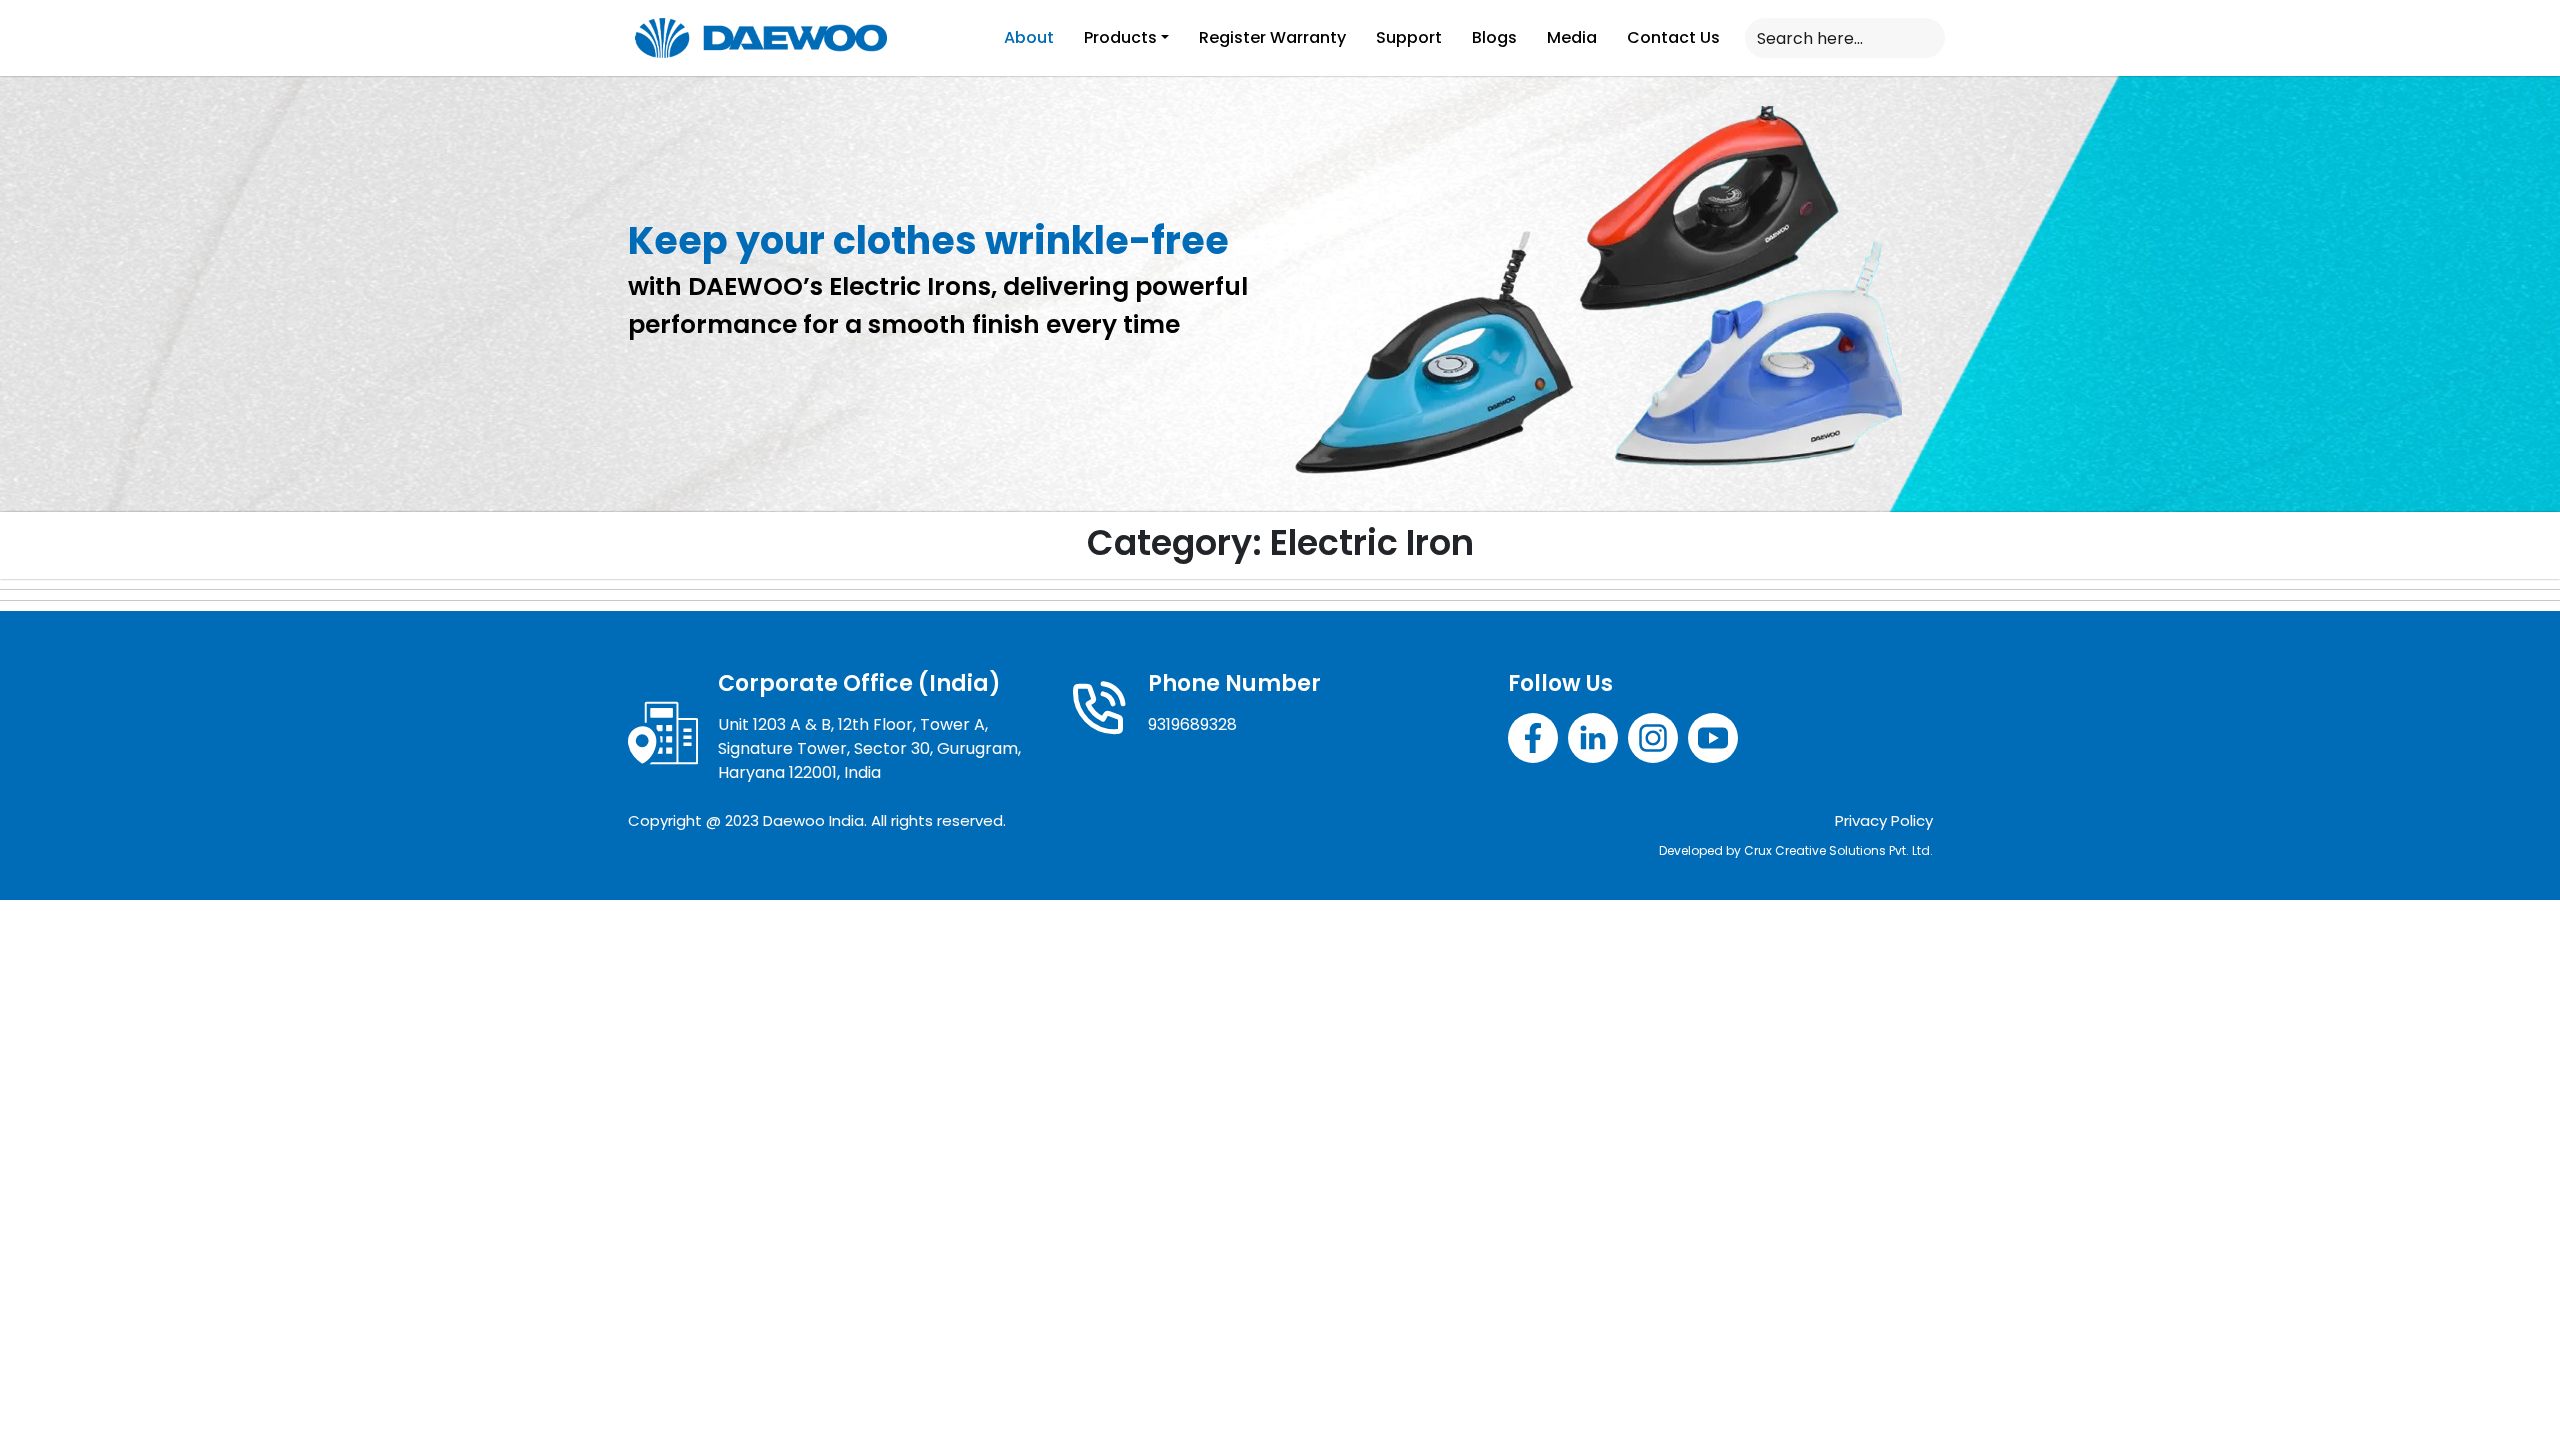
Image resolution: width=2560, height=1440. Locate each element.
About (1029, 37)
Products (1120, 37)
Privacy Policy (1884, 820)
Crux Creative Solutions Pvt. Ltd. (1838, 850)
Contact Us (1673, 37)
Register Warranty (1272, 37)
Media (1572, 37)
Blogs (1494, 37)
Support (1409, 37)
